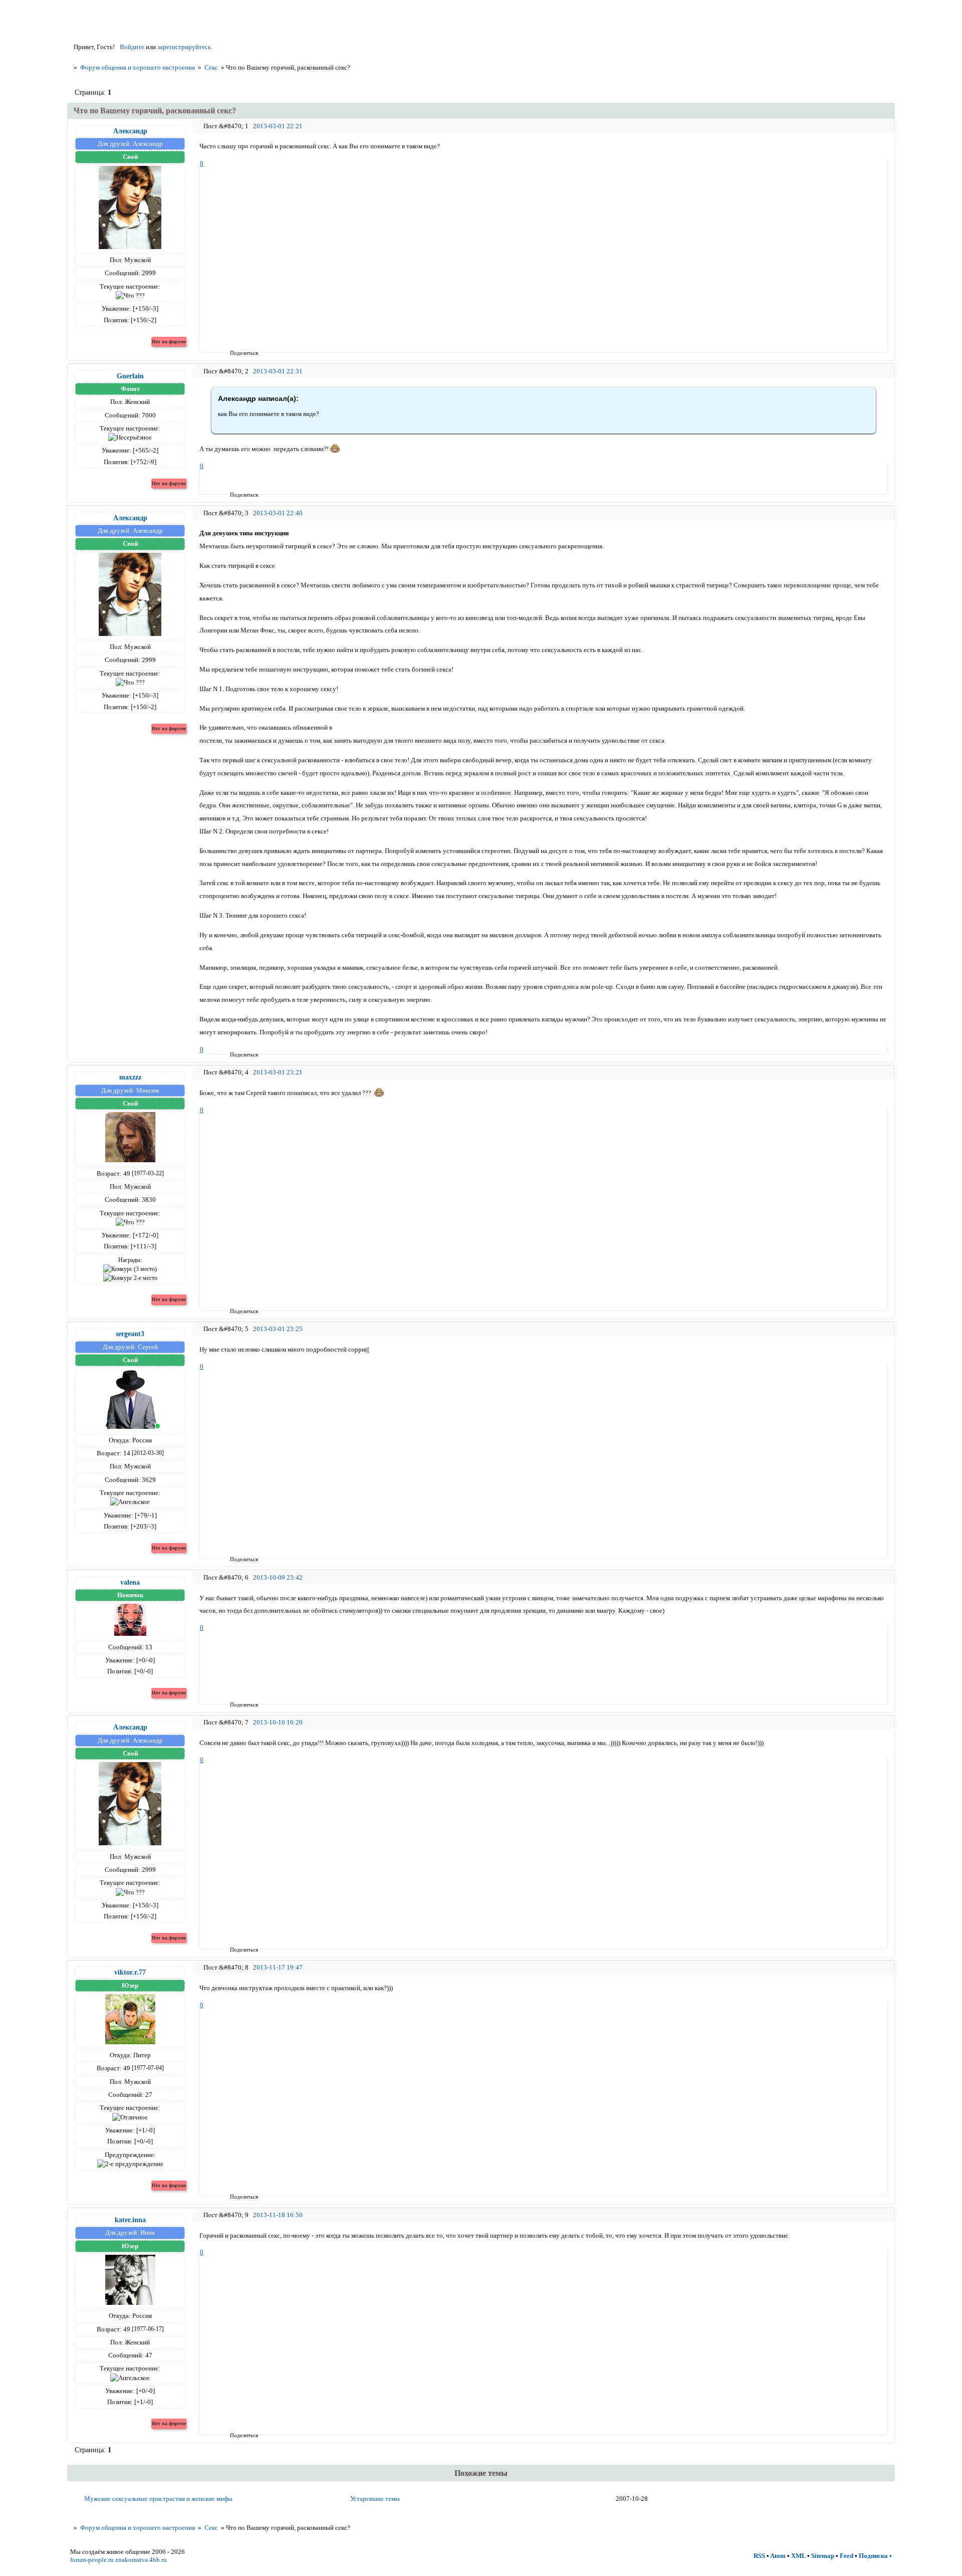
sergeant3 (130, 1334)
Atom (778, 2556)
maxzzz (130, 1077)
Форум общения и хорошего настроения (138, 67)
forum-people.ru (92, 2560)
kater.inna (130, 2220)
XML (798, 2556)
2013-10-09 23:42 (278, 1577)
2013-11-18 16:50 (278, 2215)
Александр (130, 131)
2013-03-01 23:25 (278, 1329)
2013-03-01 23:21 (278, 1072)
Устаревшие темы (375, 2499)
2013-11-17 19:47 (278, 1967)
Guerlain (130, 376)
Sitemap (823, 2556)
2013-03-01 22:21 (278, 126)
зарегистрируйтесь (184, 47)
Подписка (873, 2556)
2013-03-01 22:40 (278, 513)
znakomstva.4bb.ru (141, 2560)
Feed (847, 2556)
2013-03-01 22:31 (278, 371)
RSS (759, 2556)
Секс (211, 67)
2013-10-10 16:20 (278, 1722)
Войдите (132, 47)
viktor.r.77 (130, 1972)
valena (130, 1582)
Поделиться (233, 353)
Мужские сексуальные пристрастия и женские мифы (158, 2499)
